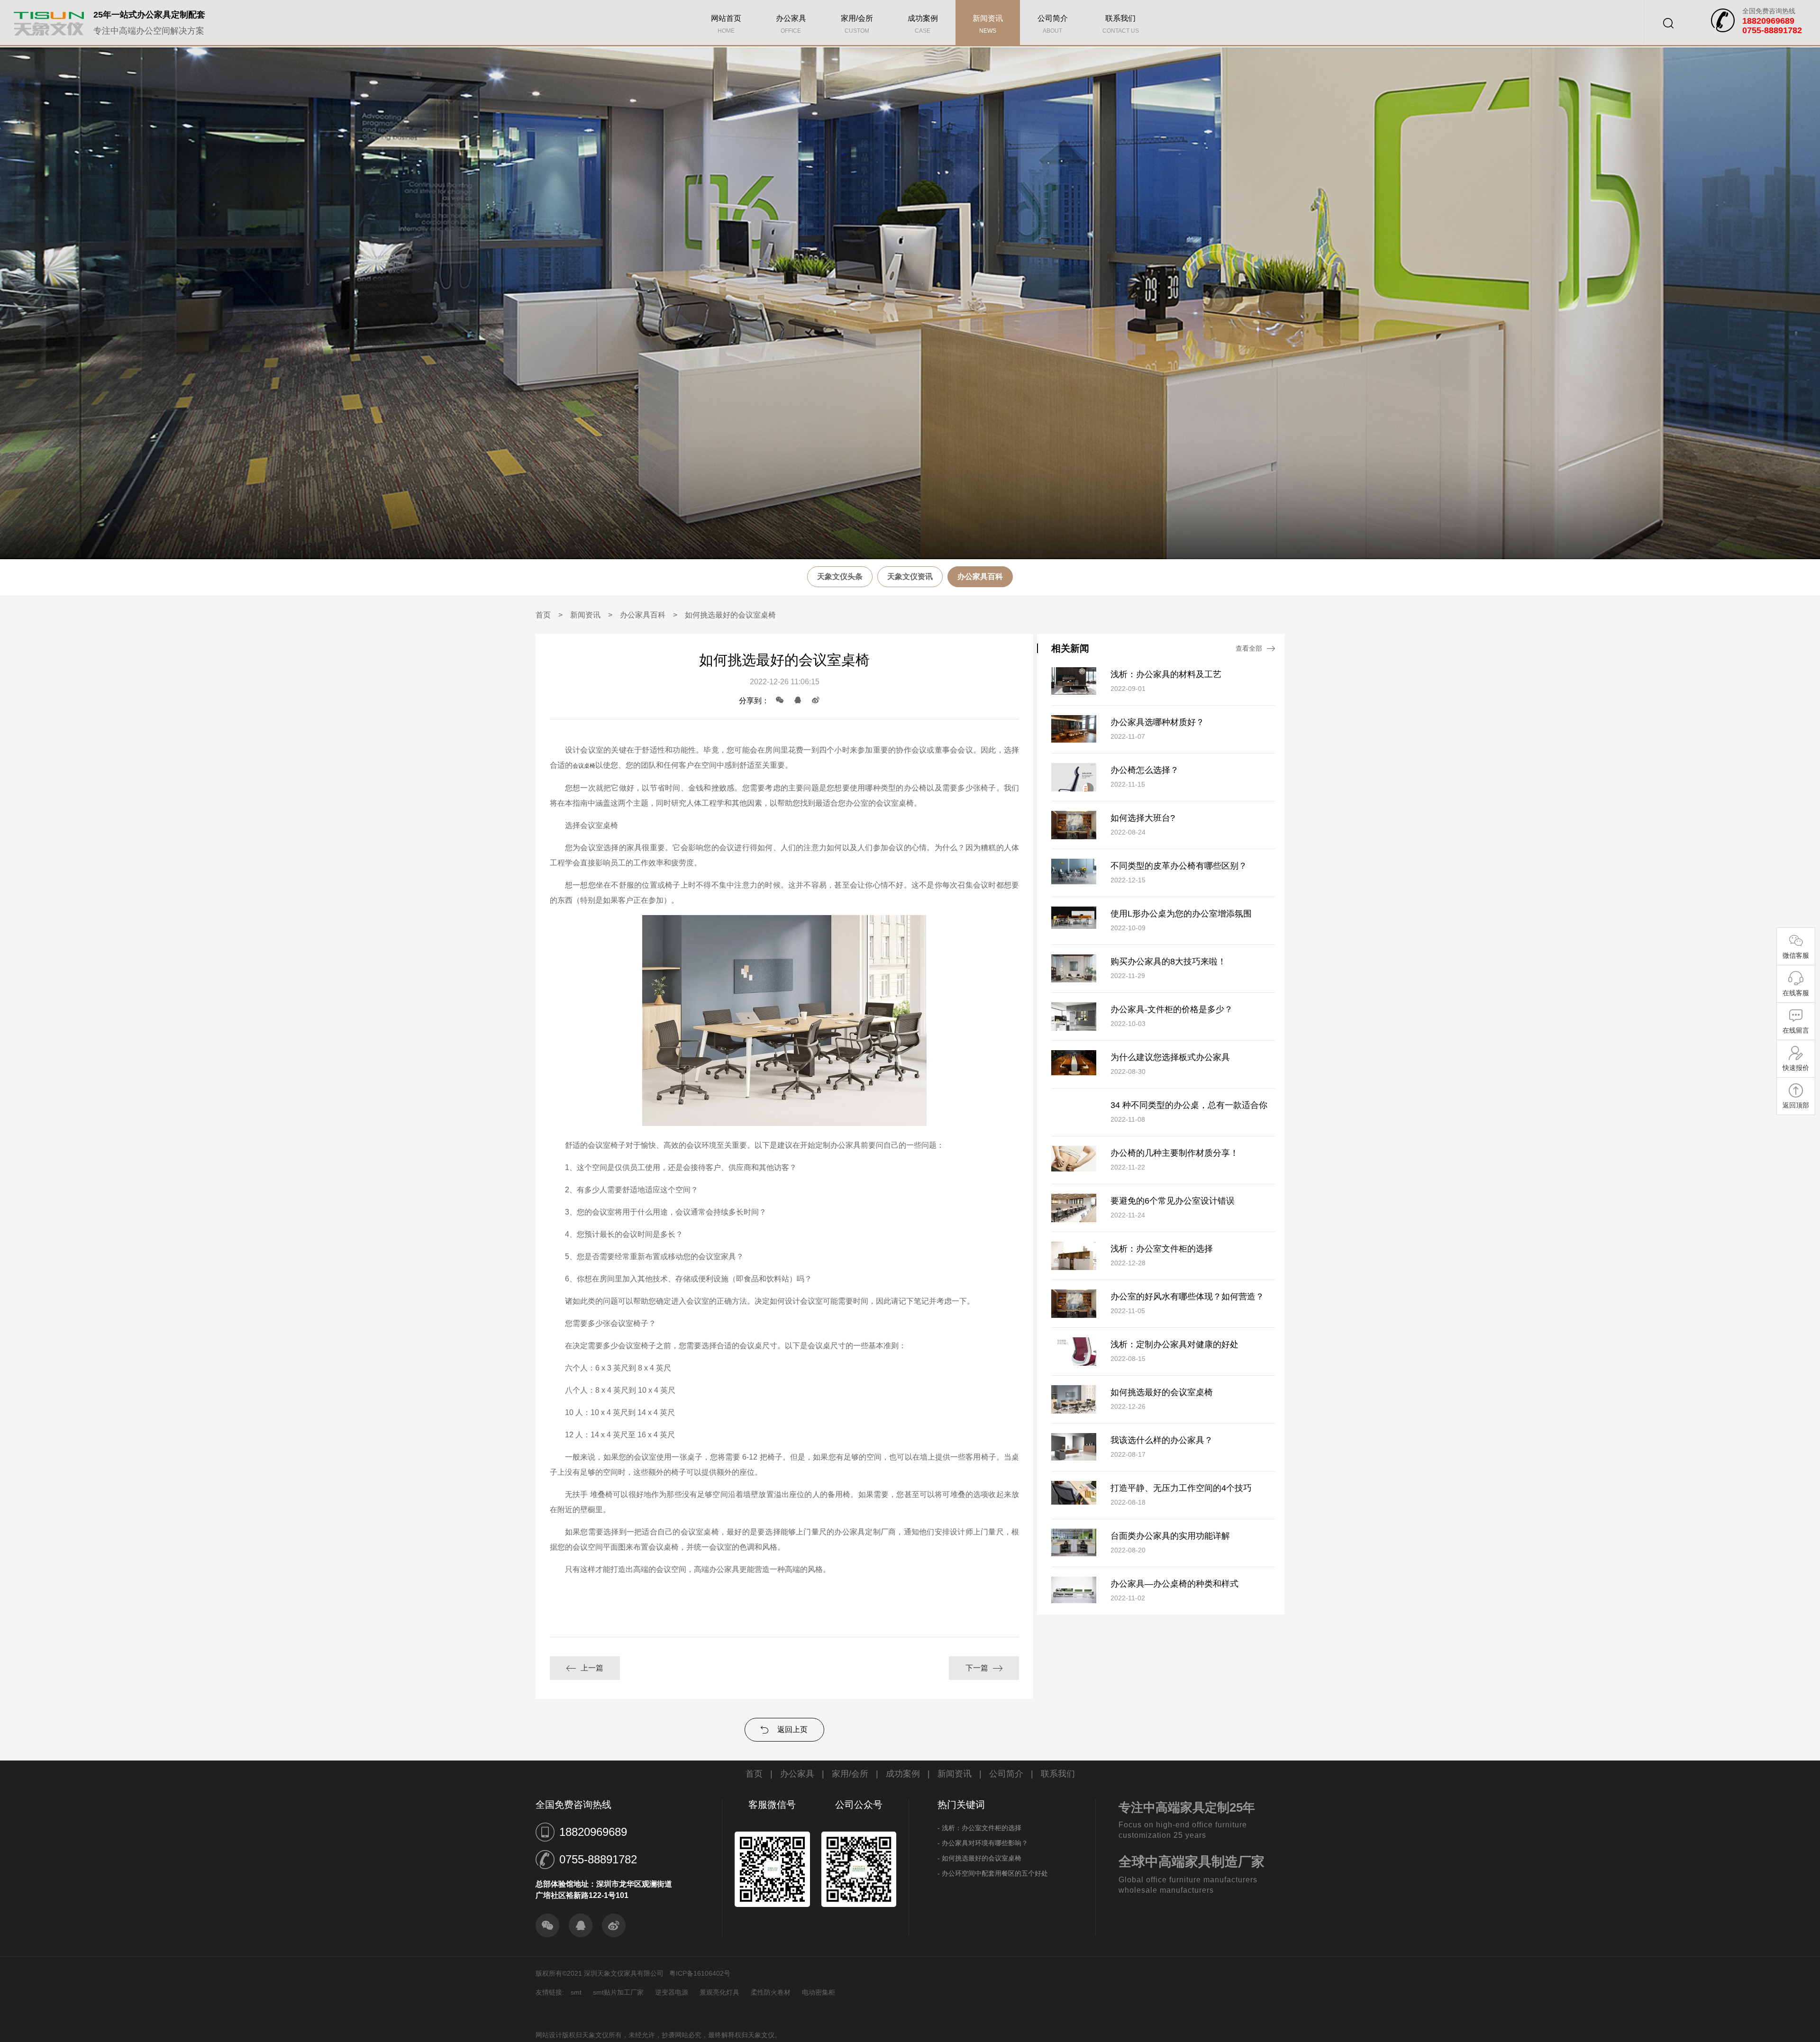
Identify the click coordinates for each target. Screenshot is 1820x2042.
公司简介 (1053, 24)
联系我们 (1121, 24)
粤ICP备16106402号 (700, 1973)
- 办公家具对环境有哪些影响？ (983, 1843)
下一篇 (977, 1668)
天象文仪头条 (840, 576)
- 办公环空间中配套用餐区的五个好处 (993, 1873)
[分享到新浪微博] (614, 1925)
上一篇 (592, 1668)
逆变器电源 (672, 1992)
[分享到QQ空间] (816, 700)
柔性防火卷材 (771, 1992)
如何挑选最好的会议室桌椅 (730, 615)
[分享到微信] (780, 700)
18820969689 (593, 1832)
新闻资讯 (988, 24)
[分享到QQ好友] (798, 700)
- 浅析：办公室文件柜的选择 (979, 1828)
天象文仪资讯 (910, 576)
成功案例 (923, 24)
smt (576, 1992)
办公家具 (791, 24)
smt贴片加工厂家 (618, 1992)
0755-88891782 (598, 1859)
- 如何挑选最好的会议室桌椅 (979, 1858)
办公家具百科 (980, 576)
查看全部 (1249, 648)
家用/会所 (857, 24)
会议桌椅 (584, 766)
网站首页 (726, 24)
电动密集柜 (819, 1992)
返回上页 (792, 1729)
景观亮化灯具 (719, 1992)
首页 (543, 615)
